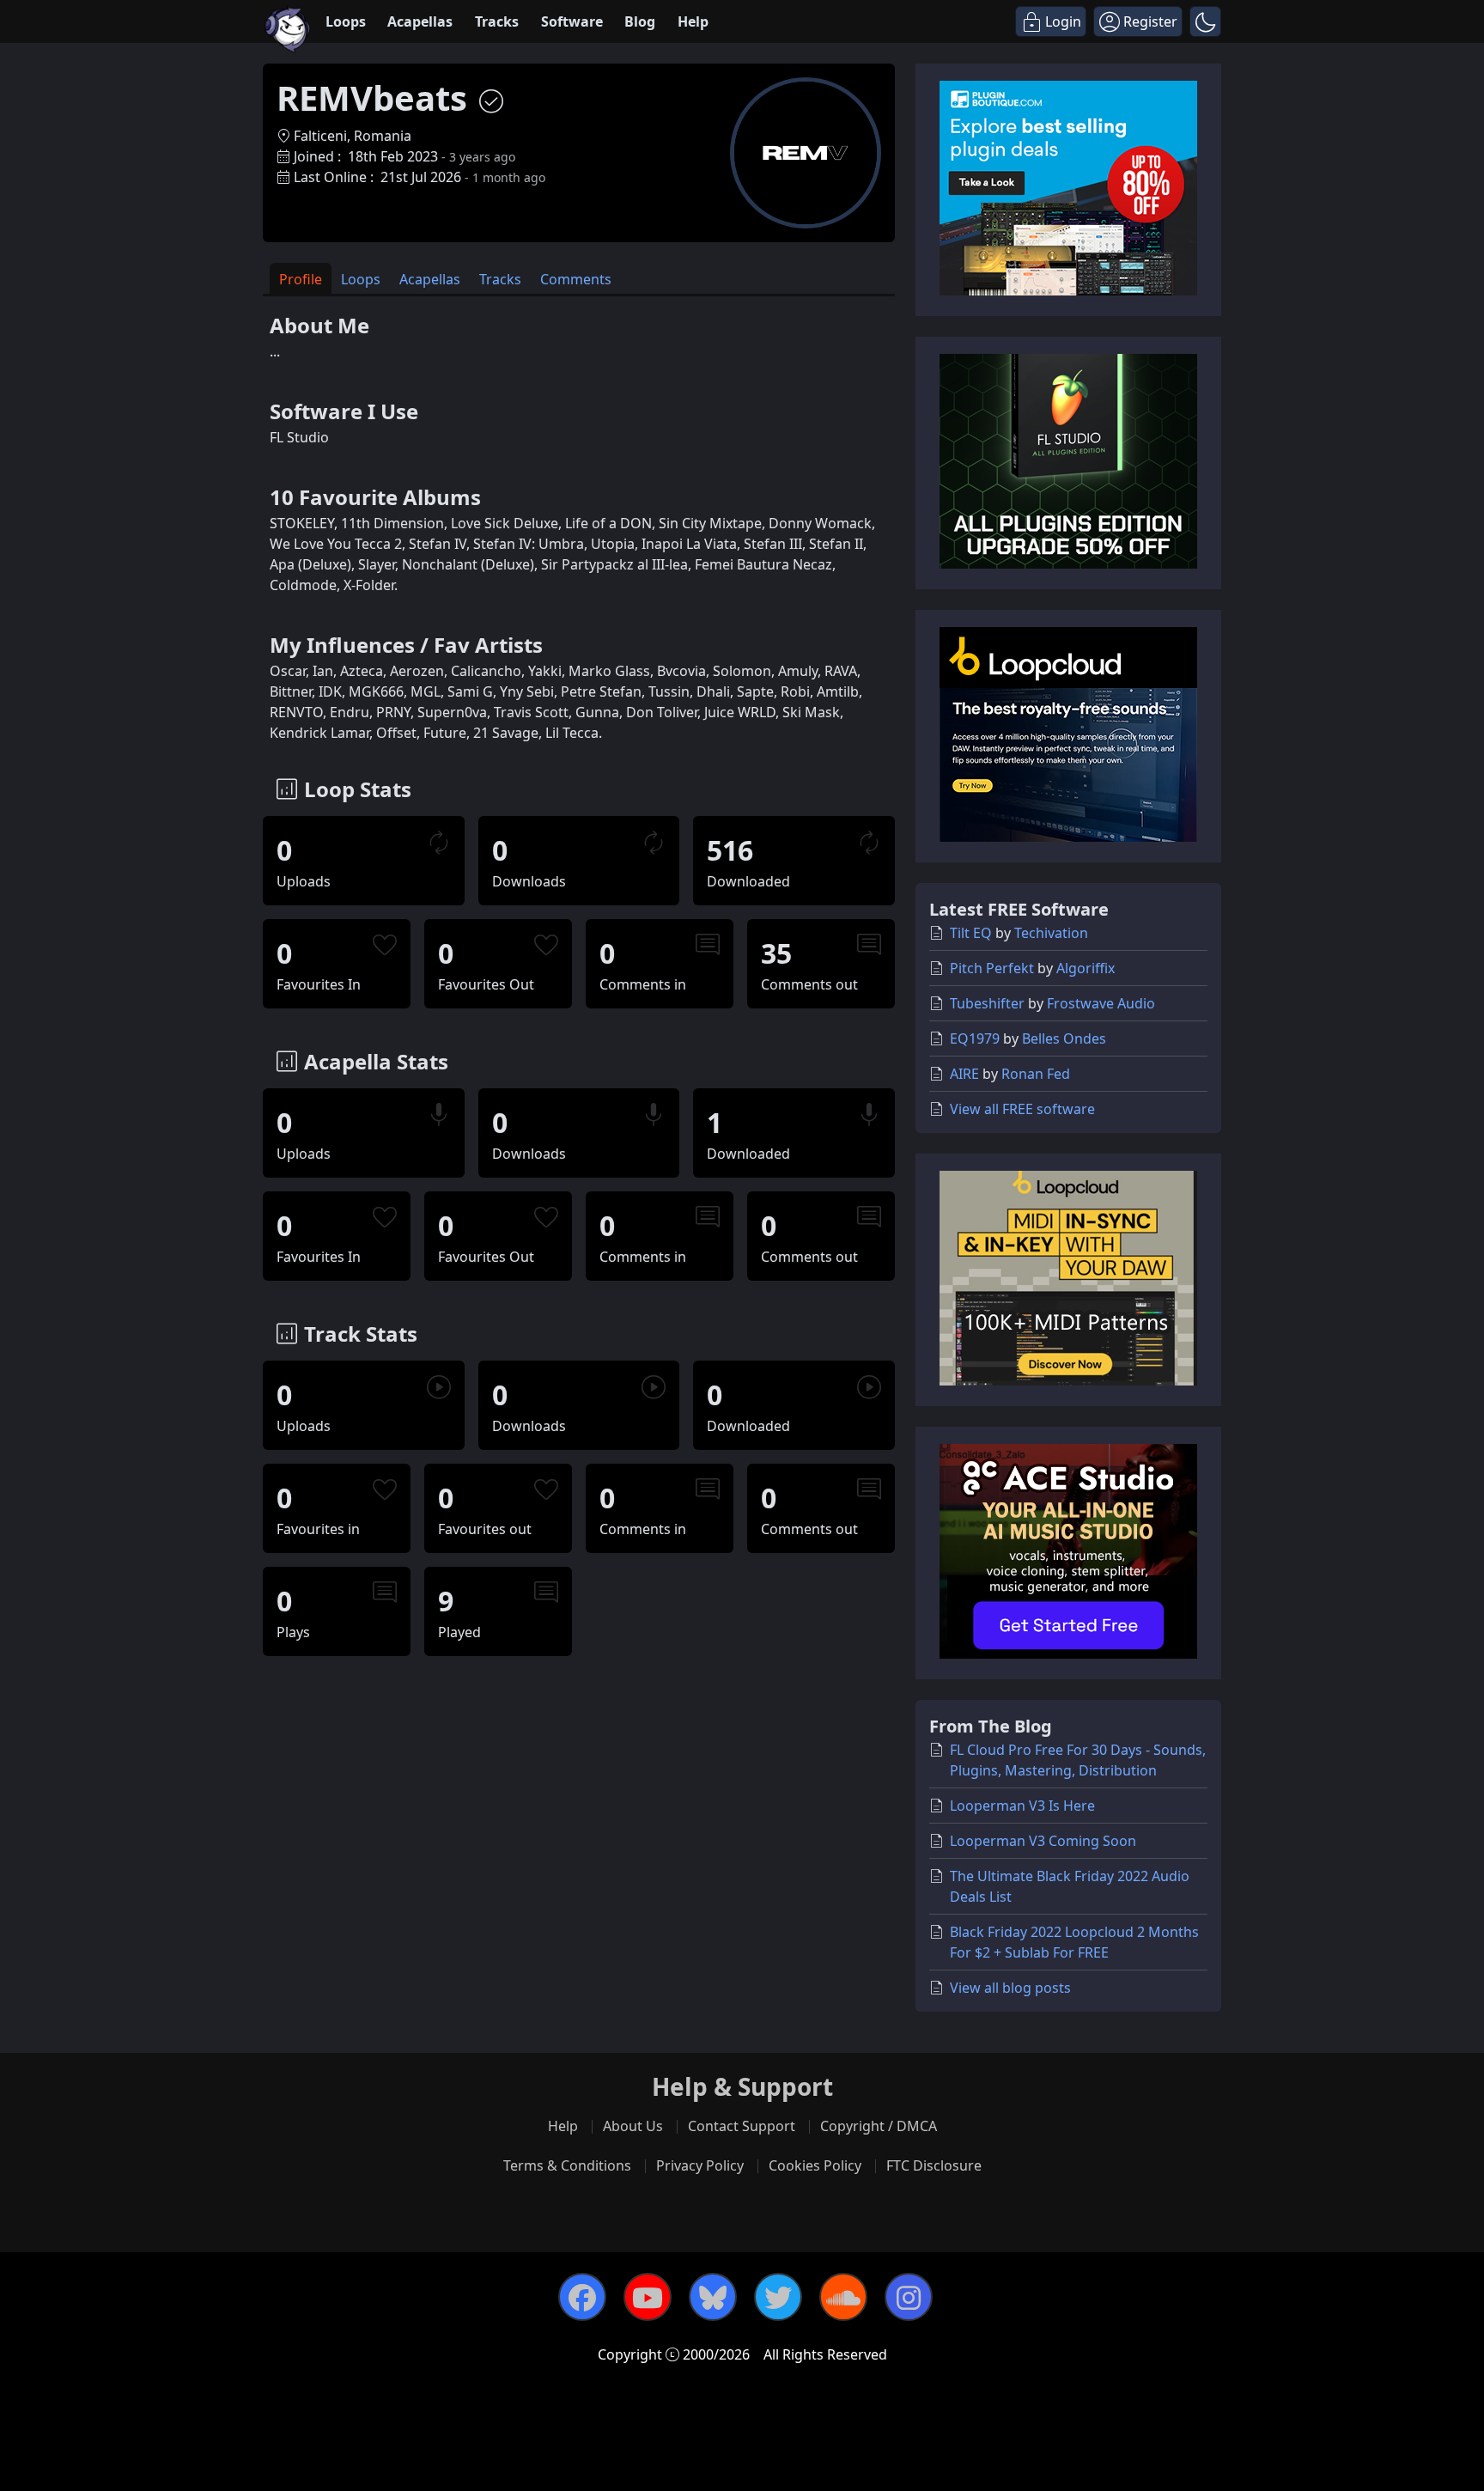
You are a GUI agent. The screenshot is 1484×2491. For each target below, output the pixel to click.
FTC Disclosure (934, 2165)
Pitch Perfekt (992, 968)
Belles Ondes (1064, 1038)
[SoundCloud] (843, 2297)
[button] (1205, 21)
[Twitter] (778, 2297)
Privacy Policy (700, 2165)
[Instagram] (909, 2297)
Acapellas (420, 21)
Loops (346, 21)
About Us (633, 2126)
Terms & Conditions (567, 2165)
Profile (301, 279)
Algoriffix (1086, 968)
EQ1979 (975, 1038)
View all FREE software (1022, 1109)
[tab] (301, 279)
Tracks (497, 21)
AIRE (964, 1074)
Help (693, 21)
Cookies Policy (815, 2165)
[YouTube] (648, 2297)
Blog (640, 21)
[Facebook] (582, 2297)
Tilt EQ (971, 933)
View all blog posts (1010, 1988)
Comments (576, 279)
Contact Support (742, 2126)
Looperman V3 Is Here (1022, 1806)
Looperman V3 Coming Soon (1043, 1841)
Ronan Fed (1036, 1074)
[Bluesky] (713, 2297)
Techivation (1051, 933)
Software (572, 21)
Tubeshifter (987, 1003)
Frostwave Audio (1101, 1003)
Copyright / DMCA (879, 2126)
